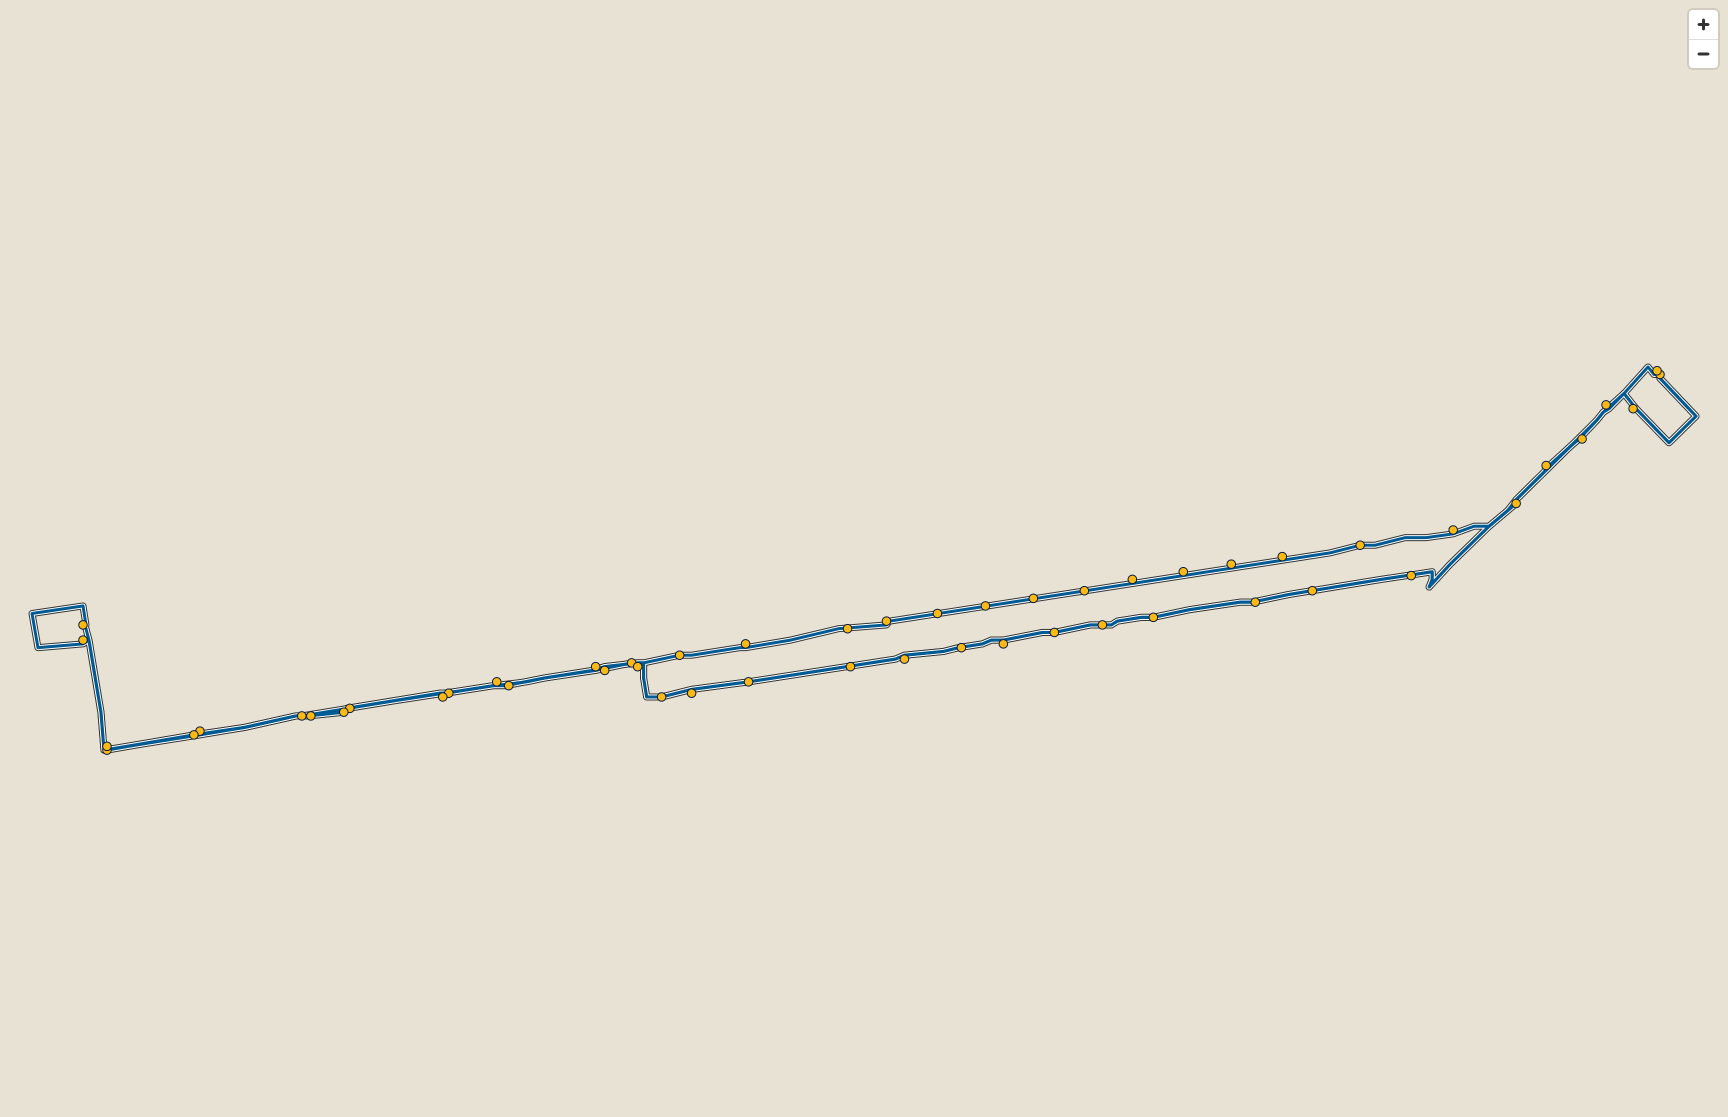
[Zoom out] (1703, 53)
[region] (864, 558)
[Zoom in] (1703, 24)
